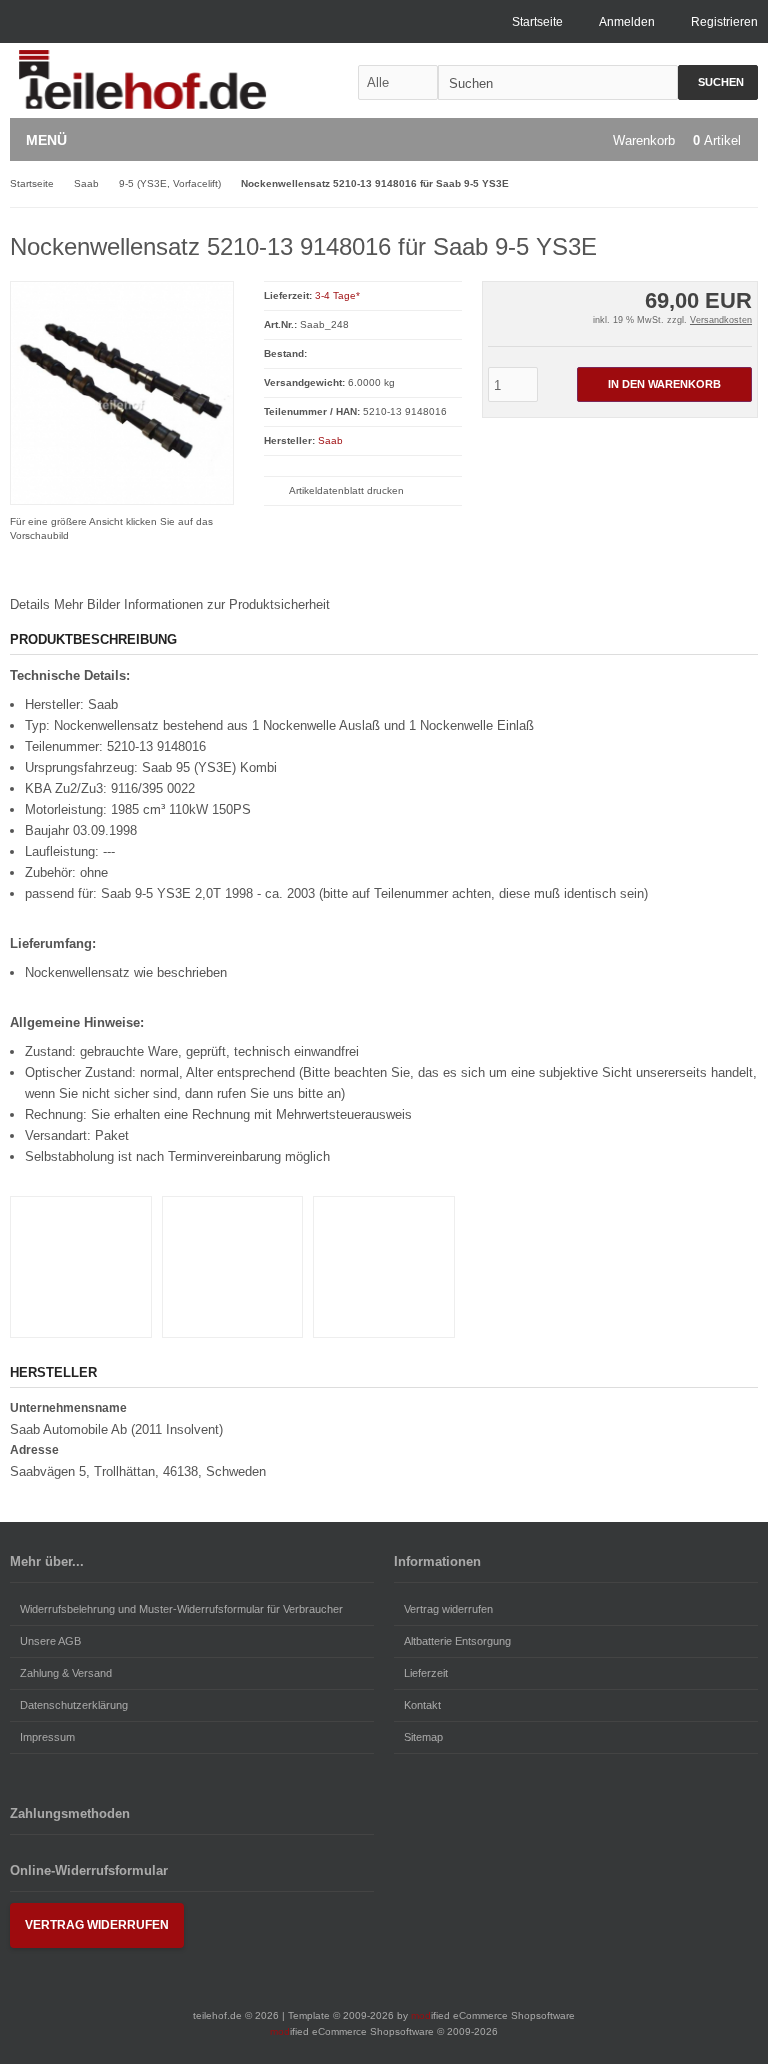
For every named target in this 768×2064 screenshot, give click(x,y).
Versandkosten (721, 320)
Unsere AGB (50, 1641)
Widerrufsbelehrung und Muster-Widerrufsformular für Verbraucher (181, 1609)
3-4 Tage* (337, 295)
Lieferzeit (426, 1673)
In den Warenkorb (664, 384)
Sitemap (423, 1737)
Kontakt (422, 1705)
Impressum (47, 1737)
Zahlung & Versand (66, 1673)
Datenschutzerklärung (74, 1705)
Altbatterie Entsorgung (457, 1641)
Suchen (718, 82)
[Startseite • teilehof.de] (142, 80)
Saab (330, 440)
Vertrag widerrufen (448, 1609)
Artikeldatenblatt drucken (346, 490)
